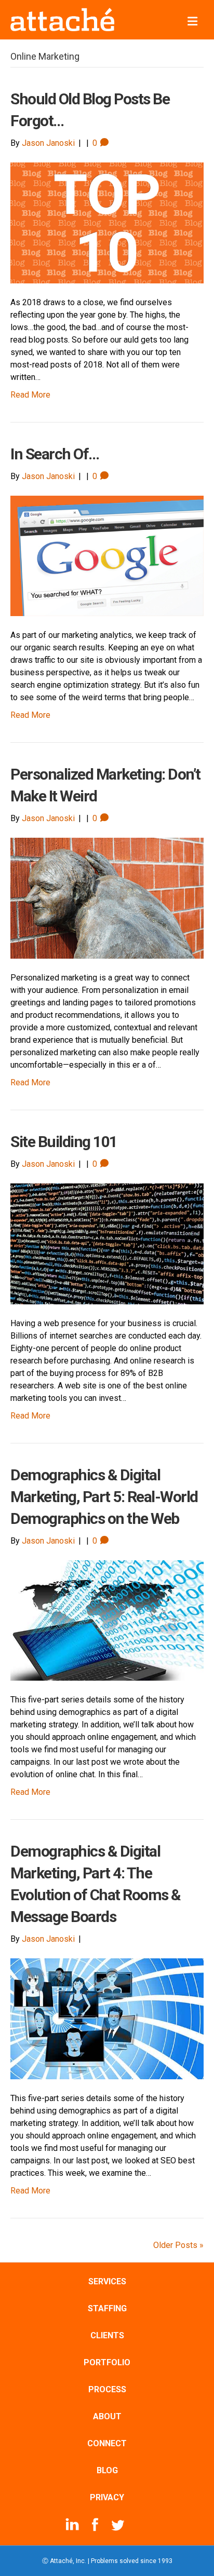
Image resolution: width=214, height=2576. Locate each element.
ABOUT (107, 2416)
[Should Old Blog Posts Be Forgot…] (107, 222)
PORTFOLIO (107, 2362)
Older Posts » (178, 2245)
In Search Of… (55, 454)
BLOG (107, 2470)
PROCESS (107, 2389)
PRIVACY (107, 2497)
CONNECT (107, 2443)
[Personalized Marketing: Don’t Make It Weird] (107, 898)
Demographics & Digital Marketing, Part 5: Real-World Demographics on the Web (104, 1497)
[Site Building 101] (107, 1243)
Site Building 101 (64, 1142)
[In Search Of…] (107, 555)
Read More (30, 395)
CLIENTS (107, 2335)
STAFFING (107, 2308)
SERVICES (107, 2281)
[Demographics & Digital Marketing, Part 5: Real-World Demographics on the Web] (107, 1620)
